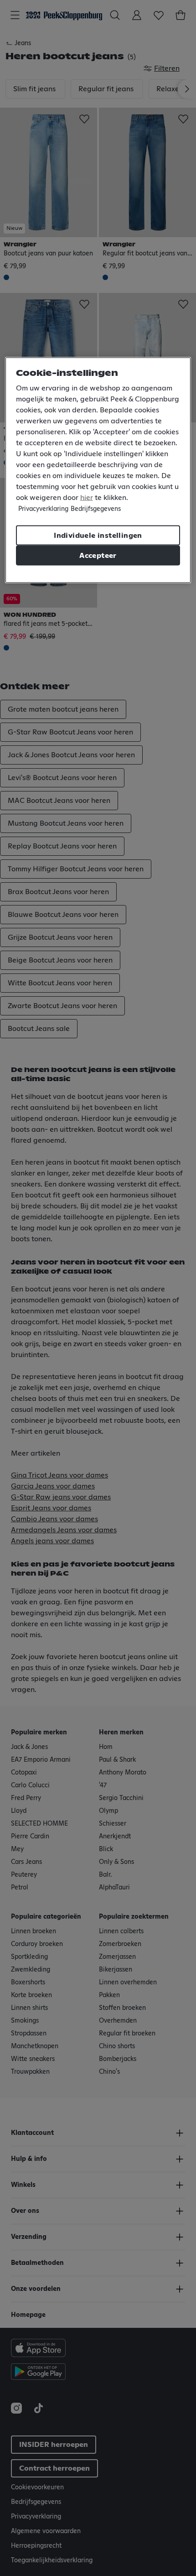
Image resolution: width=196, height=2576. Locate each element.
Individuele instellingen (98, 536)
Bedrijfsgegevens (96, 509)
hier (87, 498)
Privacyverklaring (43, 509)
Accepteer (98, 556)
